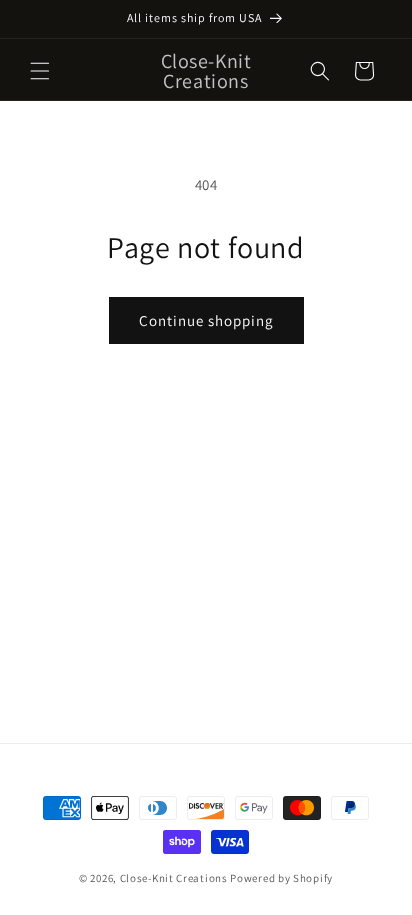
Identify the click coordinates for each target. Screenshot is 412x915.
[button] (40, 71)
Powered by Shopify (281, 878)
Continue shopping (206, 320)
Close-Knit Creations (174, 878)
